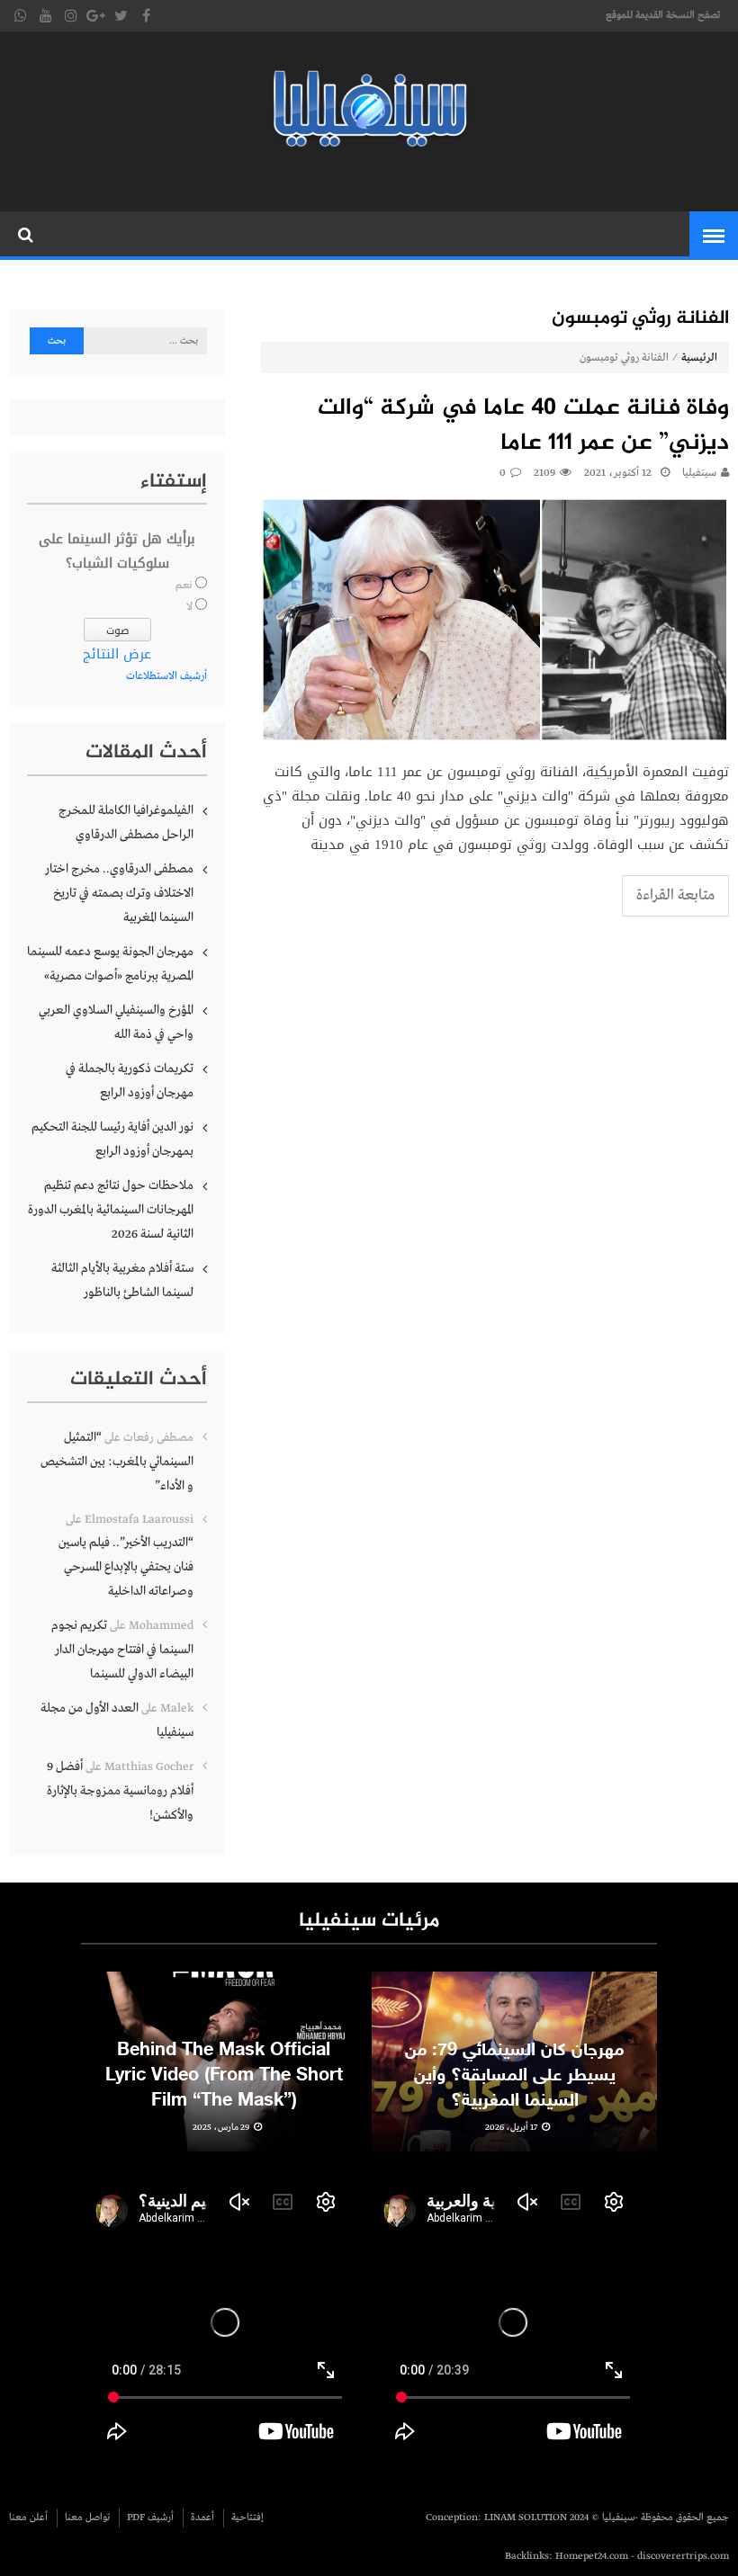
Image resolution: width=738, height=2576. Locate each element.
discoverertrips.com (683, 2556)
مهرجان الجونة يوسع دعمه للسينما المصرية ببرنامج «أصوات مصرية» (110, 964)
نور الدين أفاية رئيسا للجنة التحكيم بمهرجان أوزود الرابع (112, 1139)
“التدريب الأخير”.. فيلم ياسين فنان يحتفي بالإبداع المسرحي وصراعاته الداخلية (126, 1567)
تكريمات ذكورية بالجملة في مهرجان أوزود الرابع (130, 1081)
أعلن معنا (28, 2518)
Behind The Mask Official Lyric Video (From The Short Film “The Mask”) (224, 2076)
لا (189, 607)
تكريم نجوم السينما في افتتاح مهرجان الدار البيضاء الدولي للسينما (122, 1650)
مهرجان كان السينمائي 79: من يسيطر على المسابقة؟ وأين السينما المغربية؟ (514, 2076)
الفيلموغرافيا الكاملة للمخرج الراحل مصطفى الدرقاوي (126, 823)
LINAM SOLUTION (526, 2518)
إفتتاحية (247, 2518)
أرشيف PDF (150, 2518)
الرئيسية (699, 358)
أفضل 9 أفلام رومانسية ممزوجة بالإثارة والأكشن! (120, 1791)
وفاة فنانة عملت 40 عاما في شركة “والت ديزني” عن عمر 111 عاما (523, 426)
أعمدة (202, 2518)
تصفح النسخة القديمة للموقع (663, 15)
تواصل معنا (87, 2518)
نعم (184, 586)
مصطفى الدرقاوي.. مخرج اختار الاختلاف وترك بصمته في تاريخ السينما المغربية (119, 893)
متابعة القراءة (675, 895)
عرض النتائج (117, 654)
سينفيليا (699, 473)
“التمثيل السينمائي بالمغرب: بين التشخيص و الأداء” (117, 1462)
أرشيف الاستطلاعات (166, 676)
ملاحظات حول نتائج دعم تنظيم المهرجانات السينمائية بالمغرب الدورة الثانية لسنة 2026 (111, 1210)
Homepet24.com (592, 2556)
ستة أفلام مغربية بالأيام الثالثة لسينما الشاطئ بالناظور (122, 1280)
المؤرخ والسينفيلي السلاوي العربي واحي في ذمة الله (116, 1022)
